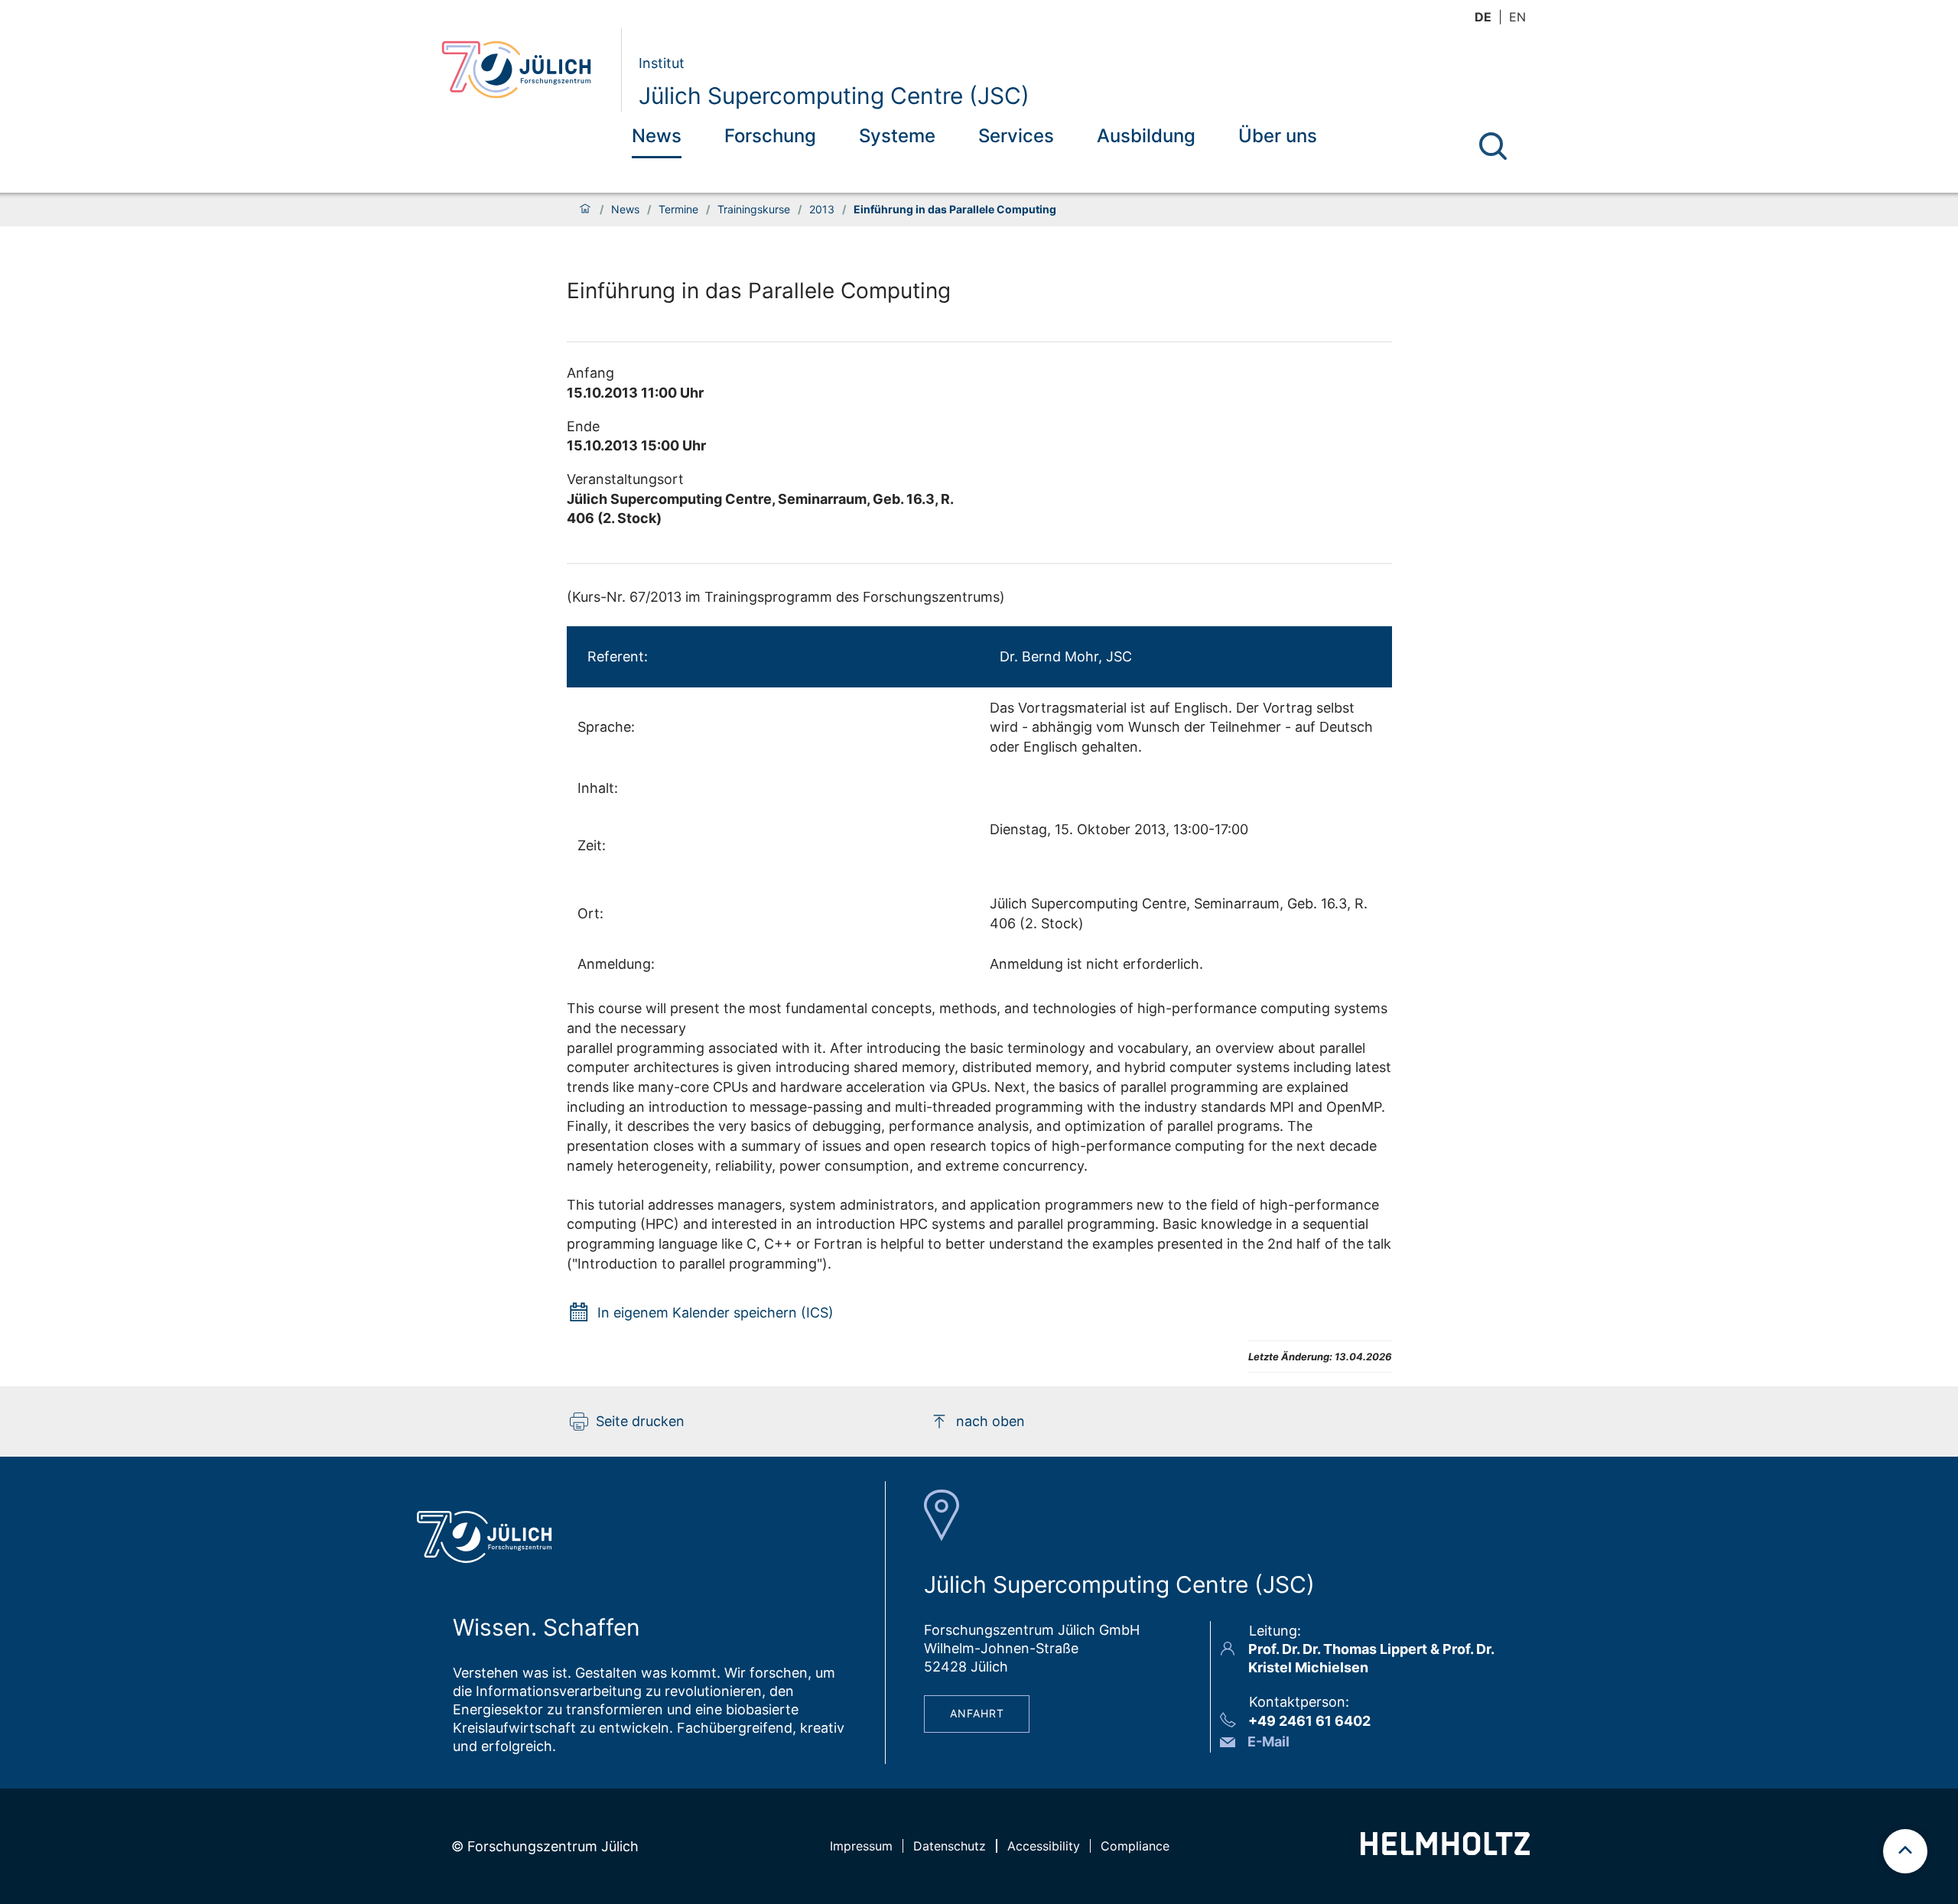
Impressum (861, 1846)
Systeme (897, 136)
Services (1016, 136)
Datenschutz (950, 1846)
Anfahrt (977, 1713)
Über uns (1278, 136)
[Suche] (1493, 146)
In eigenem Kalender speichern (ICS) (716, 1313)
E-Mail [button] (1268, 1742)
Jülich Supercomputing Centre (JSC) (834, 96)
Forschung (770, 136)
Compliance (1135, 1846)
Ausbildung (1146, 136)
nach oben (990, 1421)
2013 (822, 210)
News (657, 136)
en (1517, 17)
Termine (678, 210)
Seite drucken (640, 1421)
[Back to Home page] (525, 70)
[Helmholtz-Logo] (1445, 1850)
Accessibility (1044, 1846)
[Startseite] (585, 210)
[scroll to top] (1905, 1851)
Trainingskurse (754, 210)
